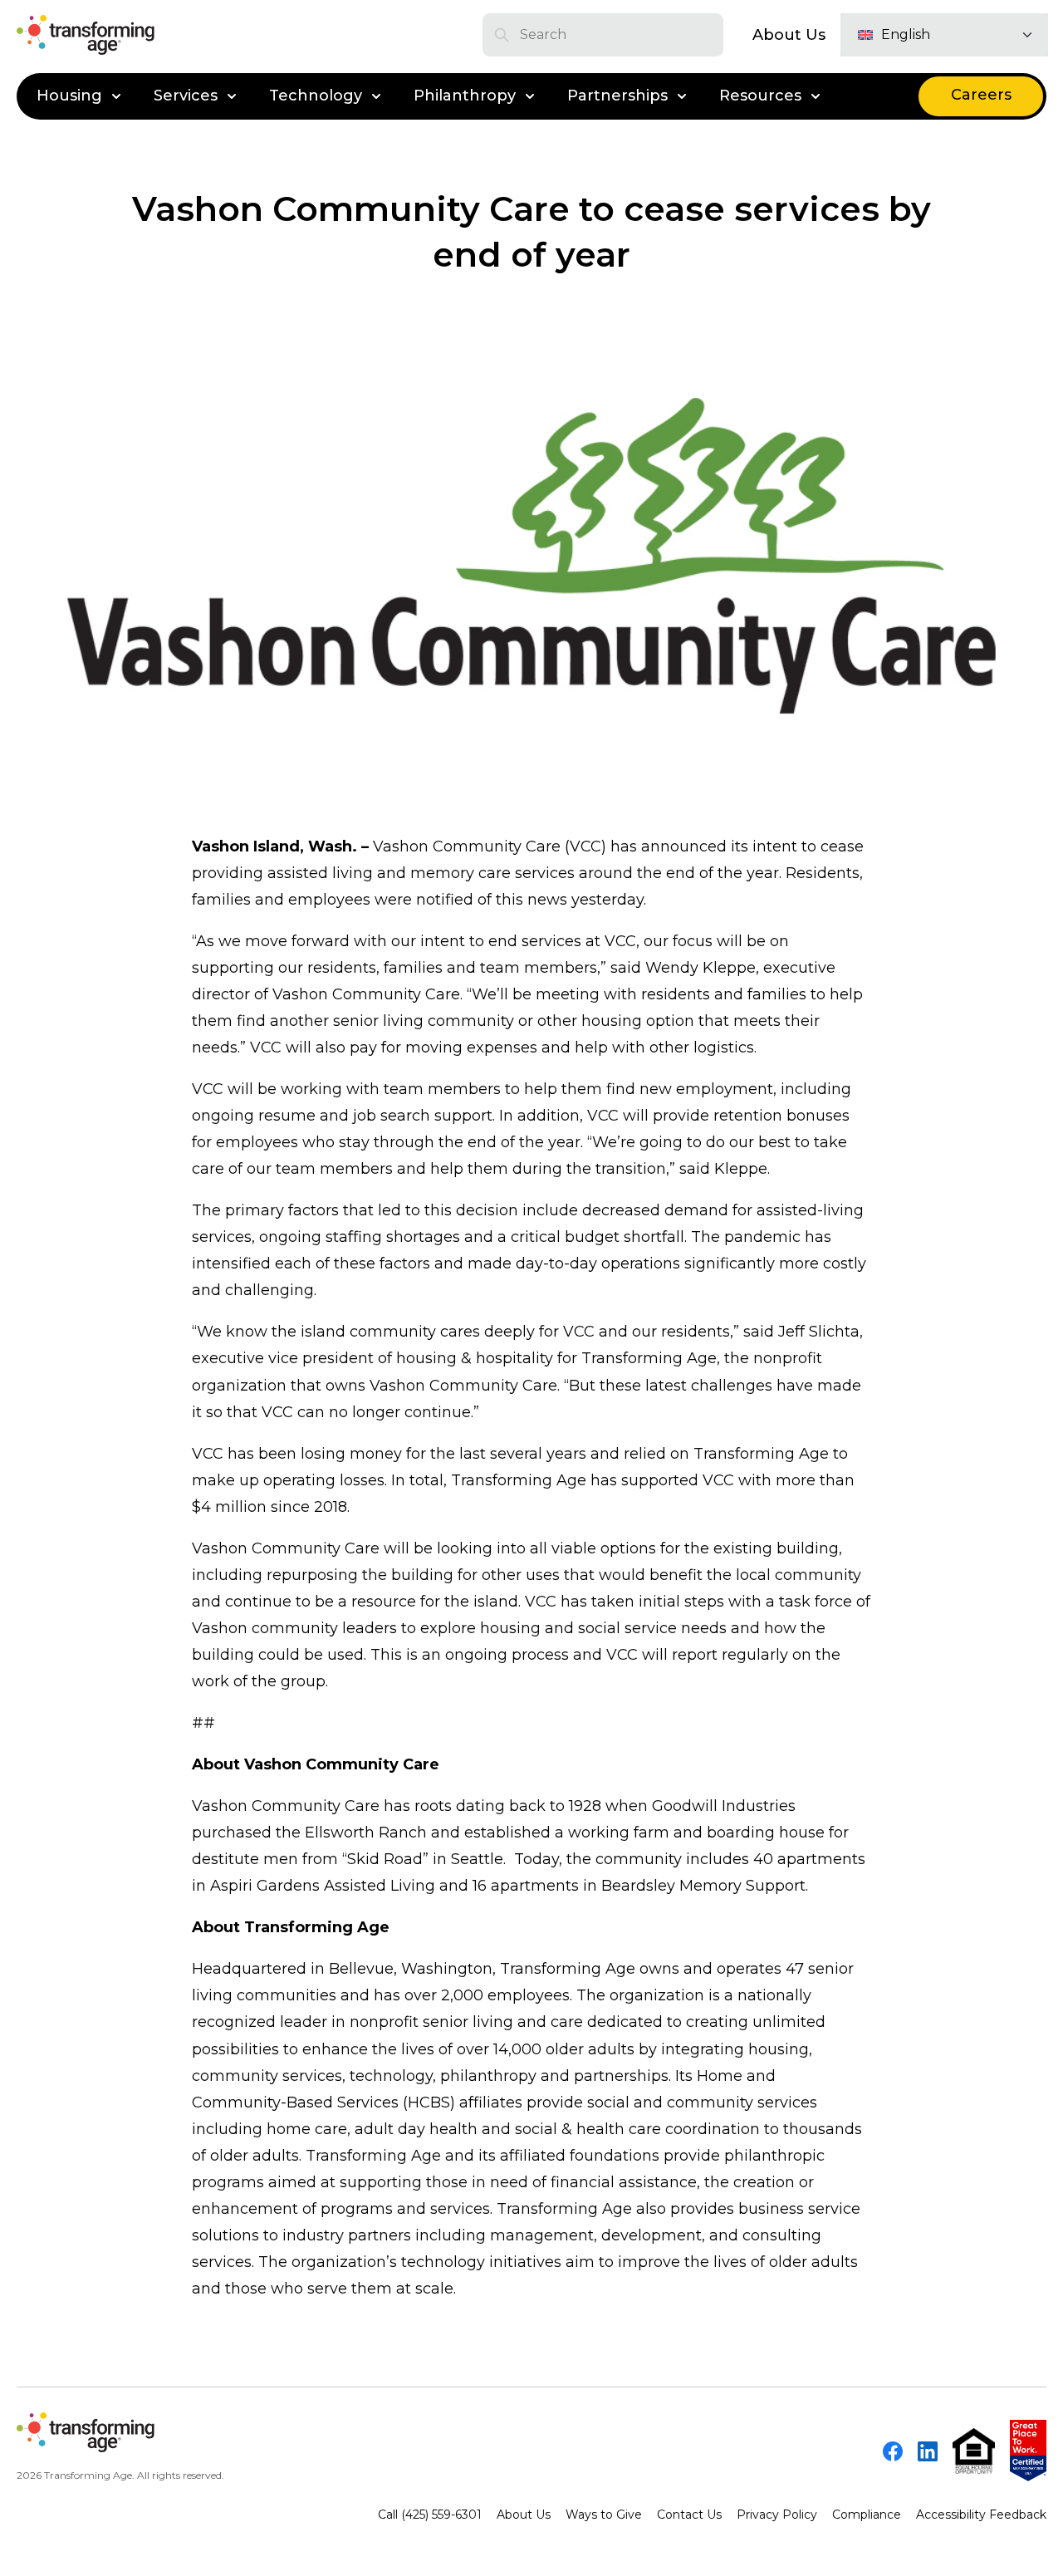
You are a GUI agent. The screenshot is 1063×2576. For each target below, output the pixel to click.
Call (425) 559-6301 (430, 2515)
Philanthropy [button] (465, 96)
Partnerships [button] (617, 96)
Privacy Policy (777, 2515)
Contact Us (689, 2515)
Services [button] (186, 96)
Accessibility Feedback (981, 2515)
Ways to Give (604, 2515)
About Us (789, 35)
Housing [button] (69, 96)
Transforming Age (568, 1969)
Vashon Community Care (286, 1806)
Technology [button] (316, 96)
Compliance (867, 2515)
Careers (981, 95)
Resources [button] (760, 96)
